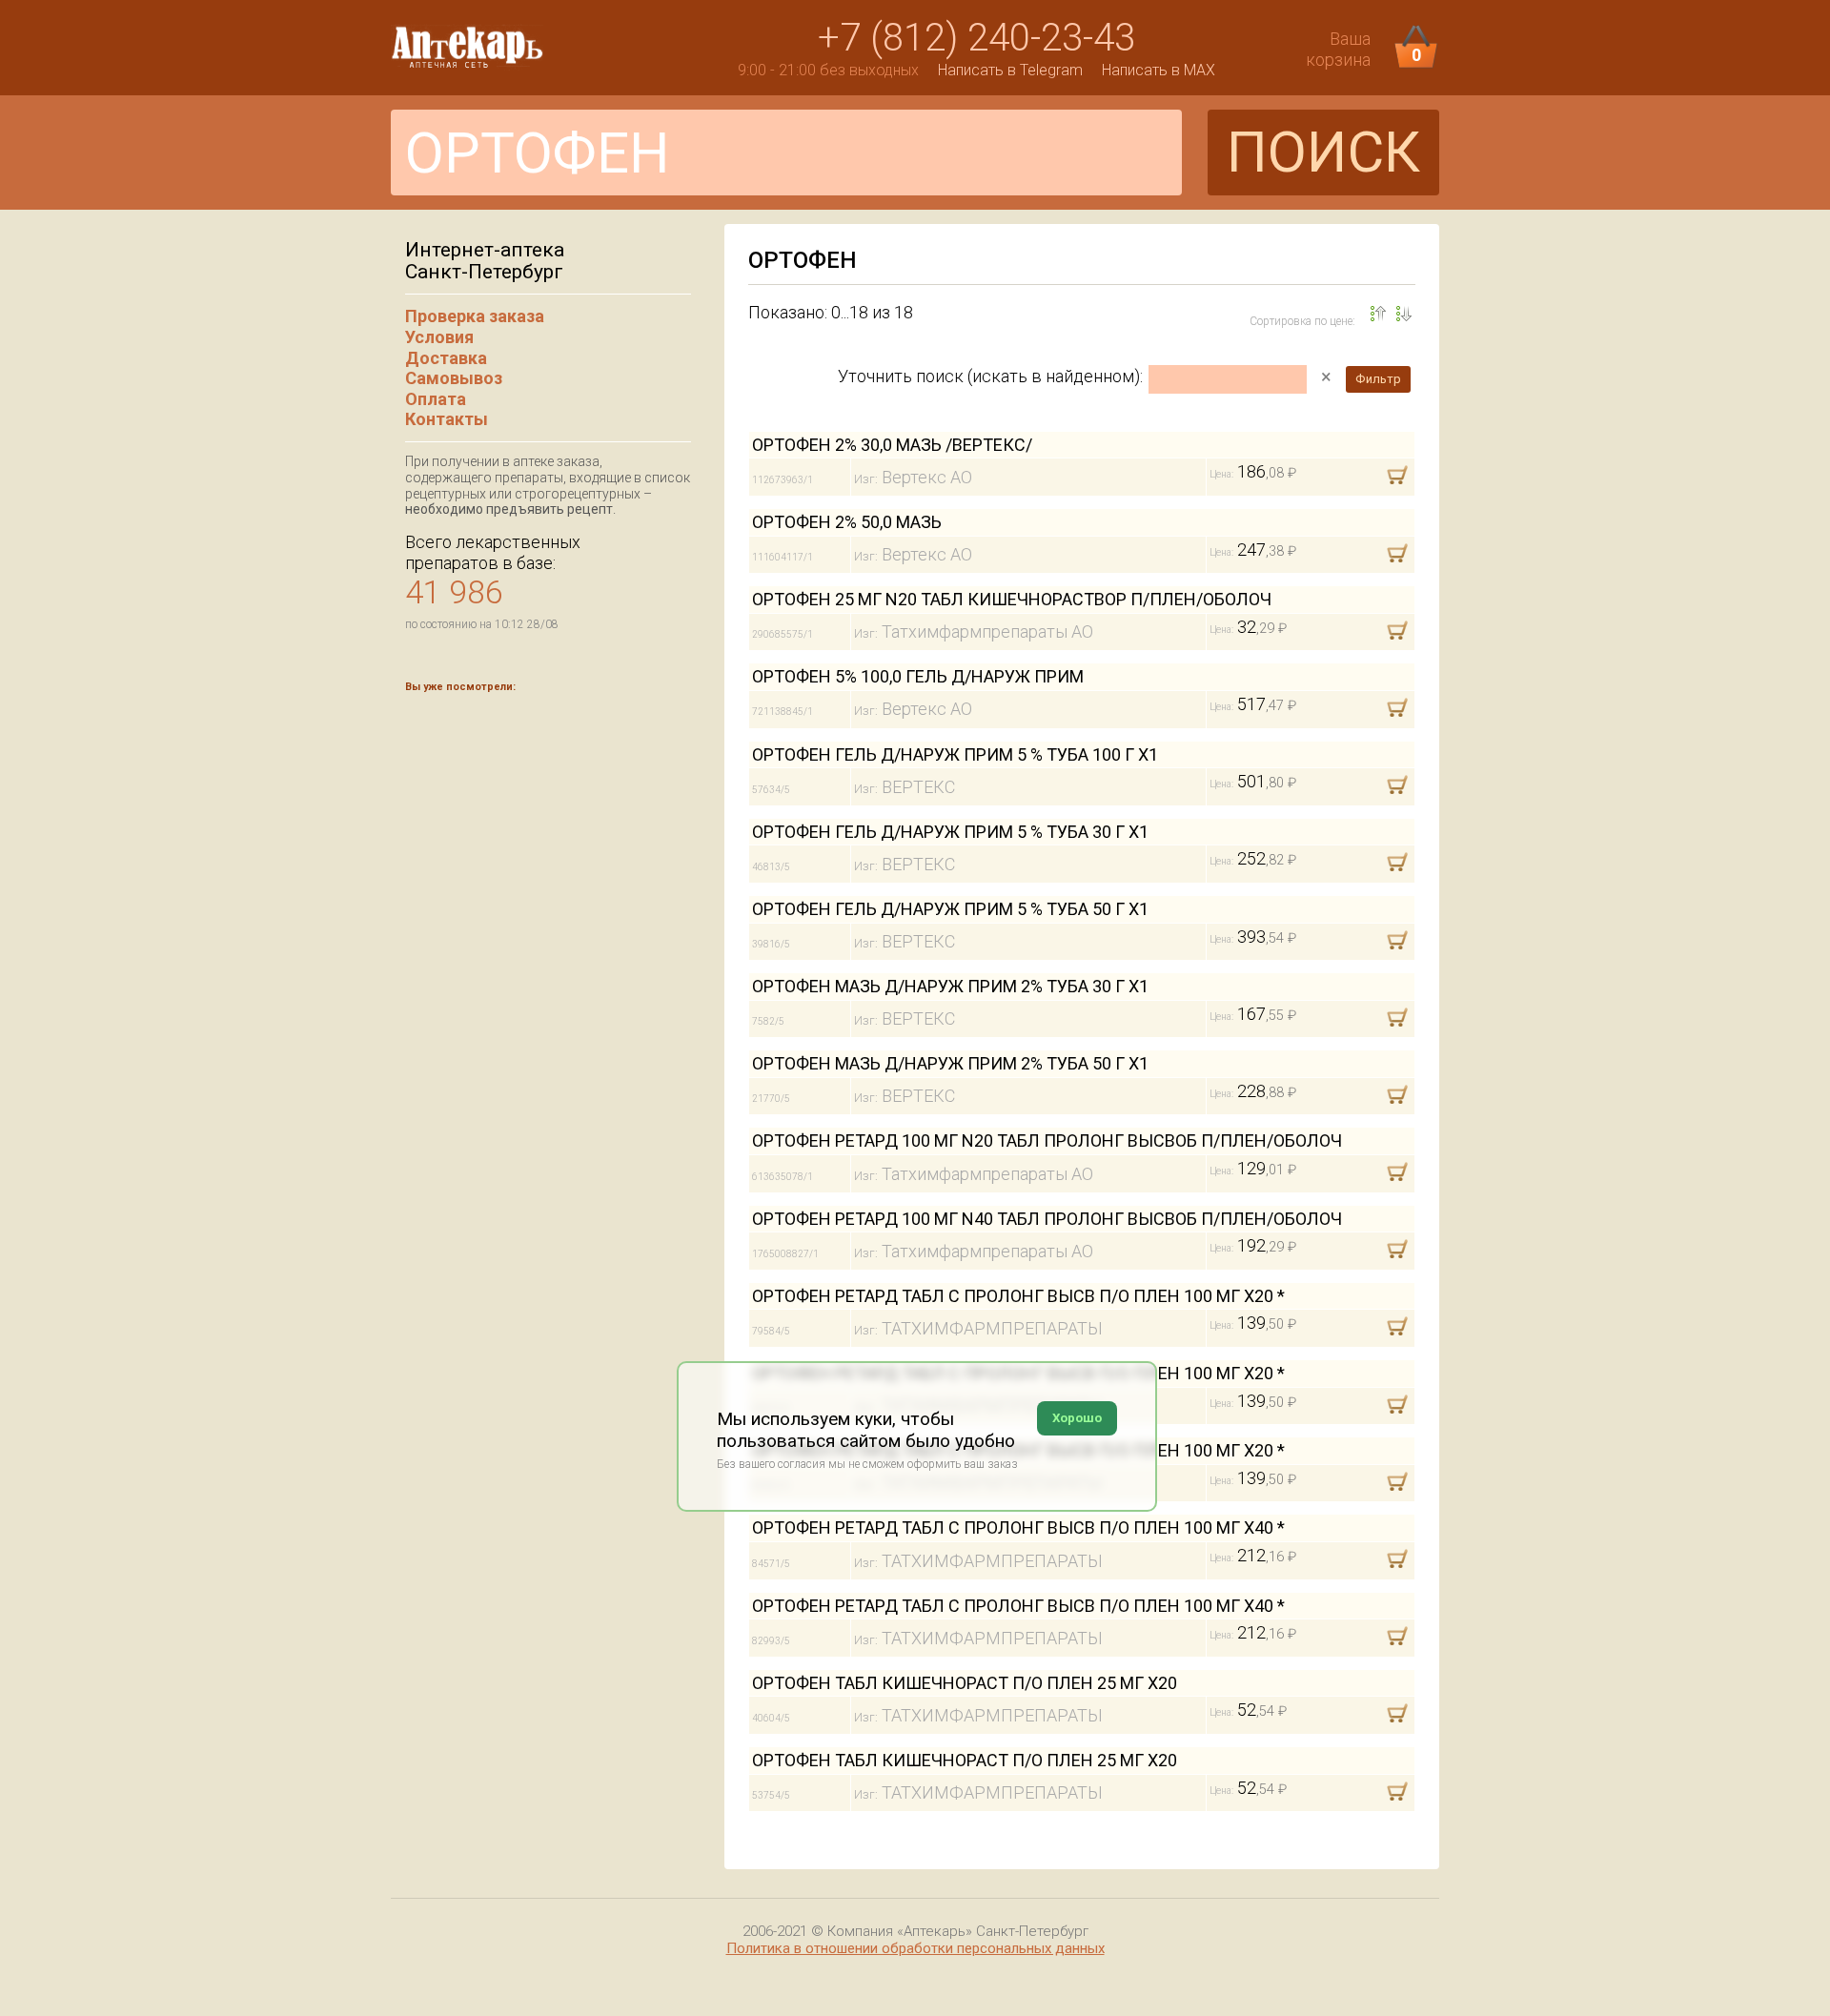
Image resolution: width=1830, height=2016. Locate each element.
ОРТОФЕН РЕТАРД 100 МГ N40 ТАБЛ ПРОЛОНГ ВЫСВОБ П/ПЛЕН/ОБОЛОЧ (1047, 1219)
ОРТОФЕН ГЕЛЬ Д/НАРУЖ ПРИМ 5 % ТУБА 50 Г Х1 (950, 909)
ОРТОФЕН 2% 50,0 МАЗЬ (847, 522)
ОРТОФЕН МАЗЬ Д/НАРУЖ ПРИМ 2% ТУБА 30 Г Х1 (950, 986)
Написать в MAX (1159, 70)
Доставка (446, 358)
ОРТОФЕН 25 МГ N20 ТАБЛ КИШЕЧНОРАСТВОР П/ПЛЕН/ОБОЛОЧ (1012, 599)
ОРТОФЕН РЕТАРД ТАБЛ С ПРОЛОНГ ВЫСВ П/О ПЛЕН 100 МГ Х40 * (1018, 1527)
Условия (439, 337)
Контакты (447, 419)
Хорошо (1077, 1418)
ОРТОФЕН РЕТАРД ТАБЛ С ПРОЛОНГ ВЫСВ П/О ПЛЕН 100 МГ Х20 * (1018, 1296)
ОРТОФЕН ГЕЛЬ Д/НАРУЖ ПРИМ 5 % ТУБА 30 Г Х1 (950, 832)
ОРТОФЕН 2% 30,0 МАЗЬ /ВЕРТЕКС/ (892, 445)
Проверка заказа (475, 316)
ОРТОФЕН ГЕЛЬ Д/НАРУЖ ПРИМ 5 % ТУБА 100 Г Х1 (955, 754)
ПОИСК (1323, 152)
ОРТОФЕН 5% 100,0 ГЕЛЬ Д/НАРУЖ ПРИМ (918, 676)
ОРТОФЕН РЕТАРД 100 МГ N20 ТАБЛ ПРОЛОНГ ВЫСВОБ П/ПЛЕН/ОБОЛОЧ (1047, 1140)
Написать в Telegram (1010, 70)
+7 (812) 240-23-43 (976, 38)
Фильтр (1378, 379)
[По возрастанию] (1404, 314)
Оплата (436, 399)
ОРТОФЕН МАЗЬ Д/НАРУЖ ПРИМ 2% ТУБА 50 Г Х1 (950, 1063)
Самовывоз (454, 378)
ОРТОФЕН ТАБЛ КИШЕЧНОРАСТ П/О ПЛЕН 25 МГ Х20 (965, 1683)
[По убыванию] (1378, 314)
